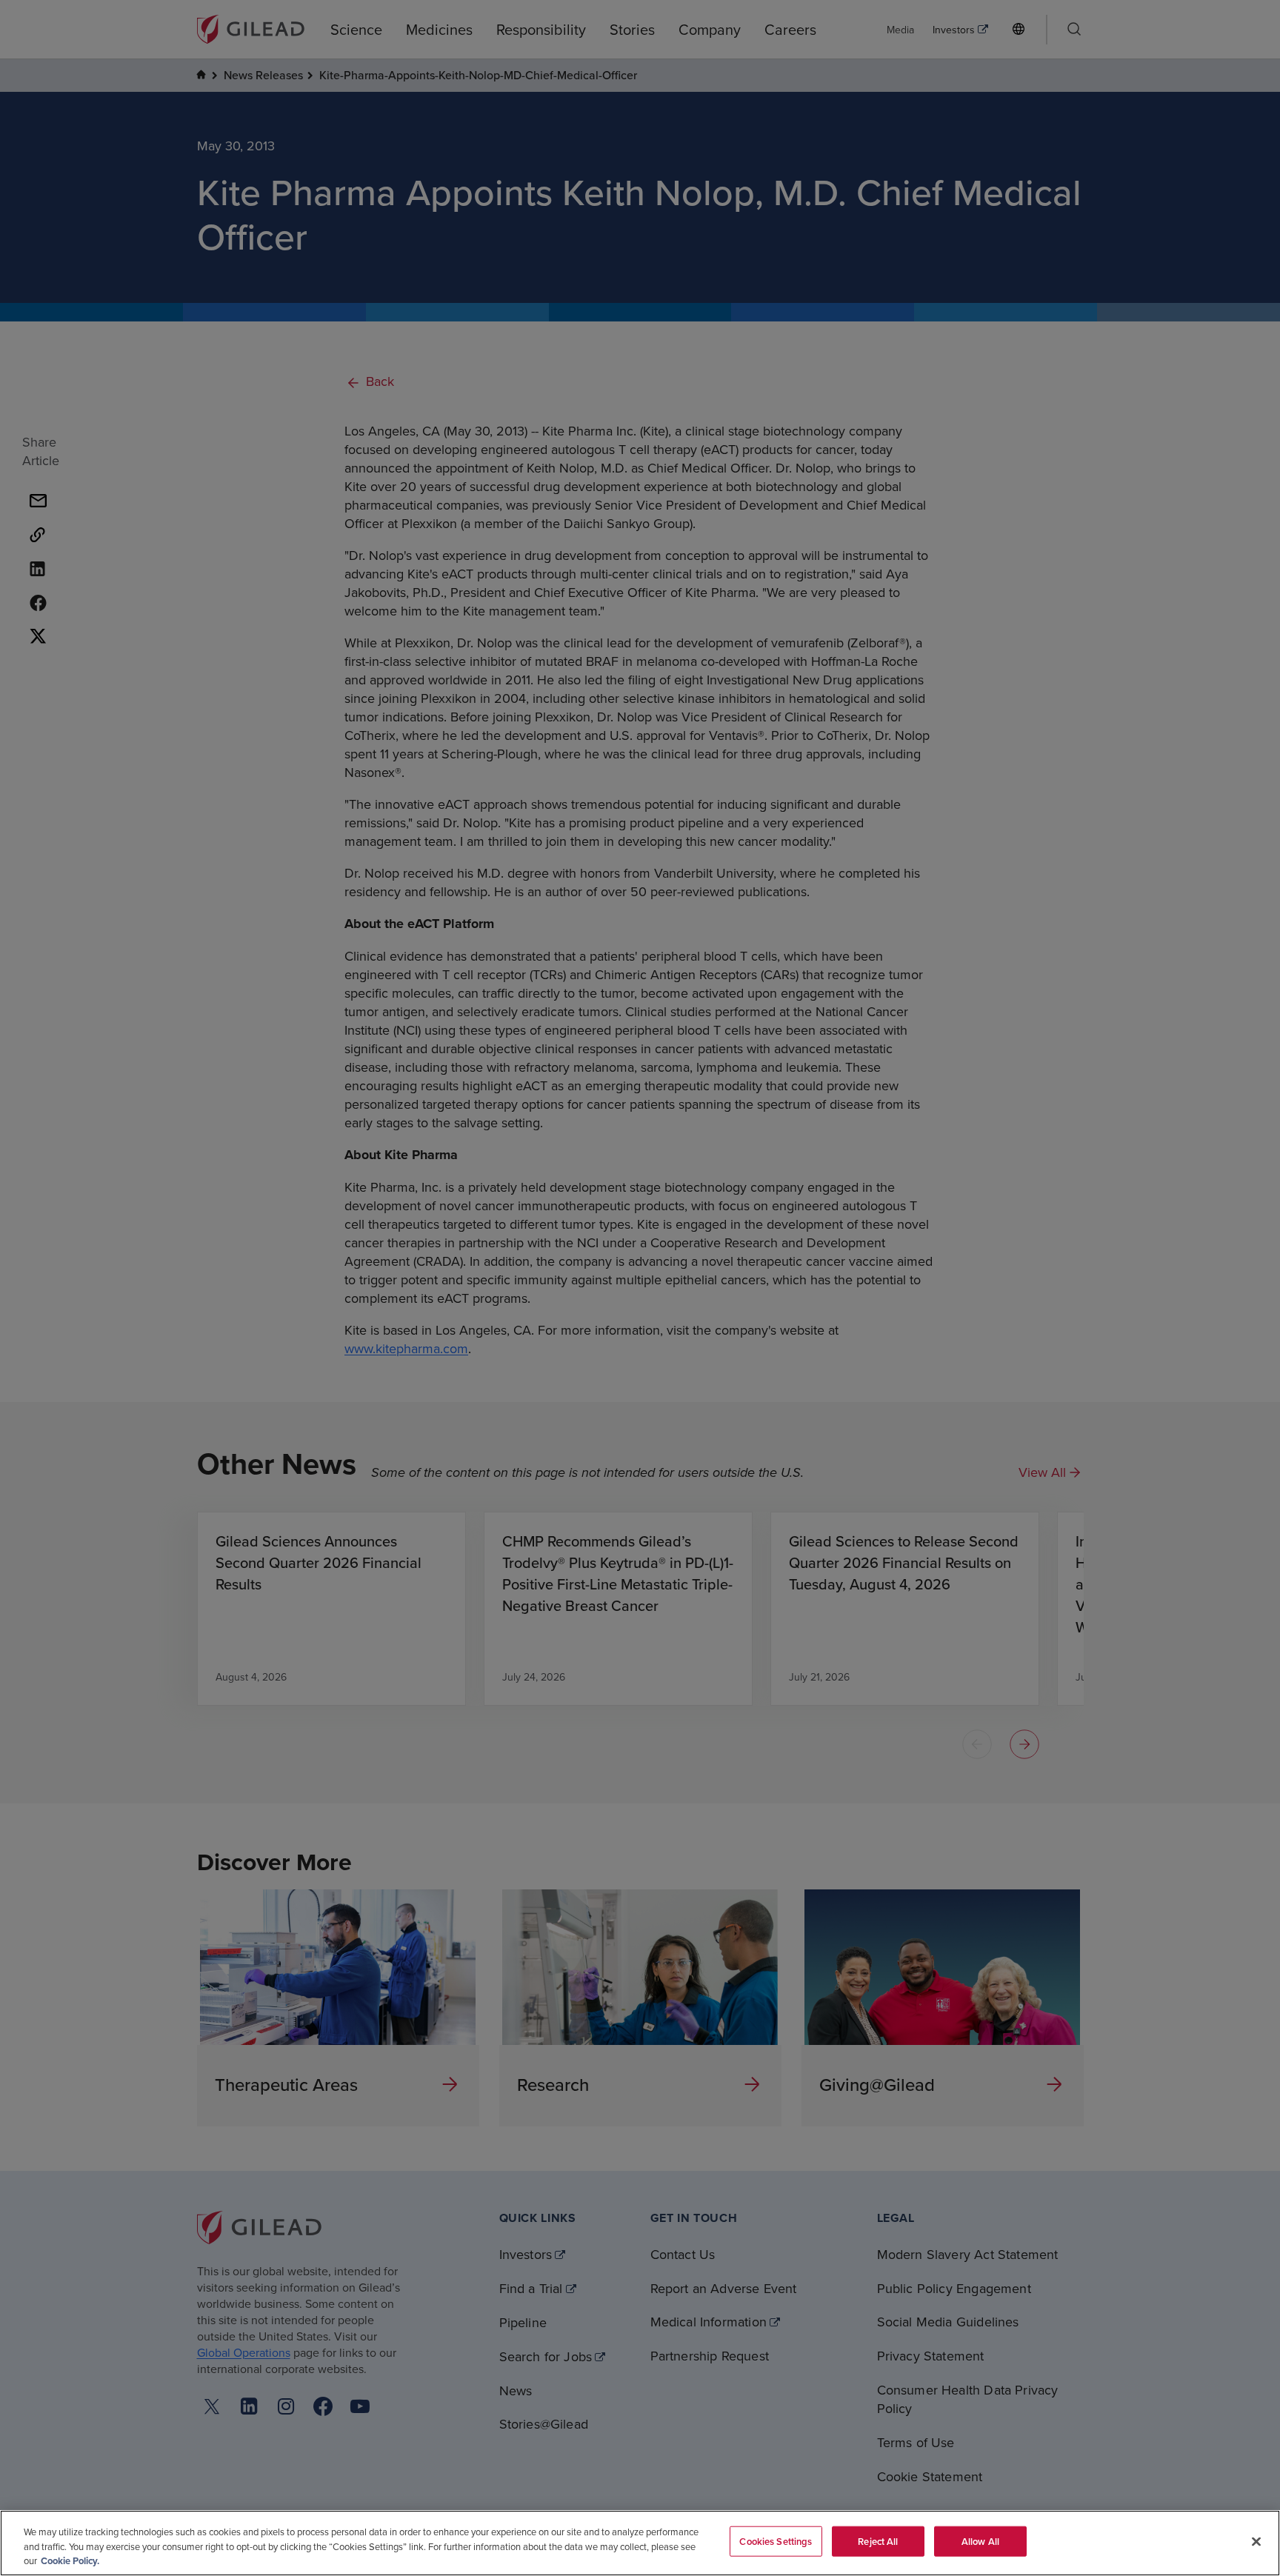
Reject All (878, 2541)
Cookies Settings (776, 2541)
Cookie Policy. (70, 2561)
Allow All (980, 2541)
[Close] (1256, 2541)
